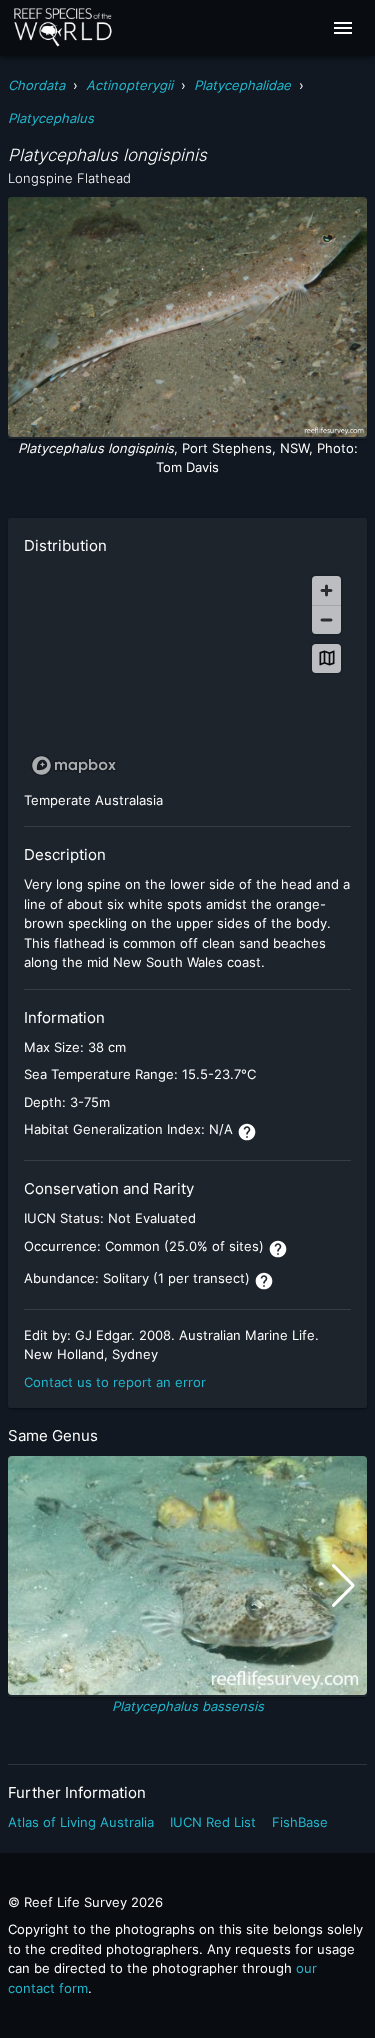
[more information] (247, 1132)
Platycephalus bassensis (188, 1706)
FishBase (300, 1822)
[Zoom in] (326, 590)
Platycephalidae (242, 85)
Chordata (36, 85)
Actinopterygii (129, 85)
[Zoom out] (326, 619)
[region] (187, 674)
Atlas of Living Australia (81, 1822)
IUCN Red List (213, 1822)
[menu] (343, 28)
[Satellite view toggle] (326, 658)
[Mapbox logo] (74, 765)
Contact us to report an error (115, 1382)
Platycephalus (51, 118)
